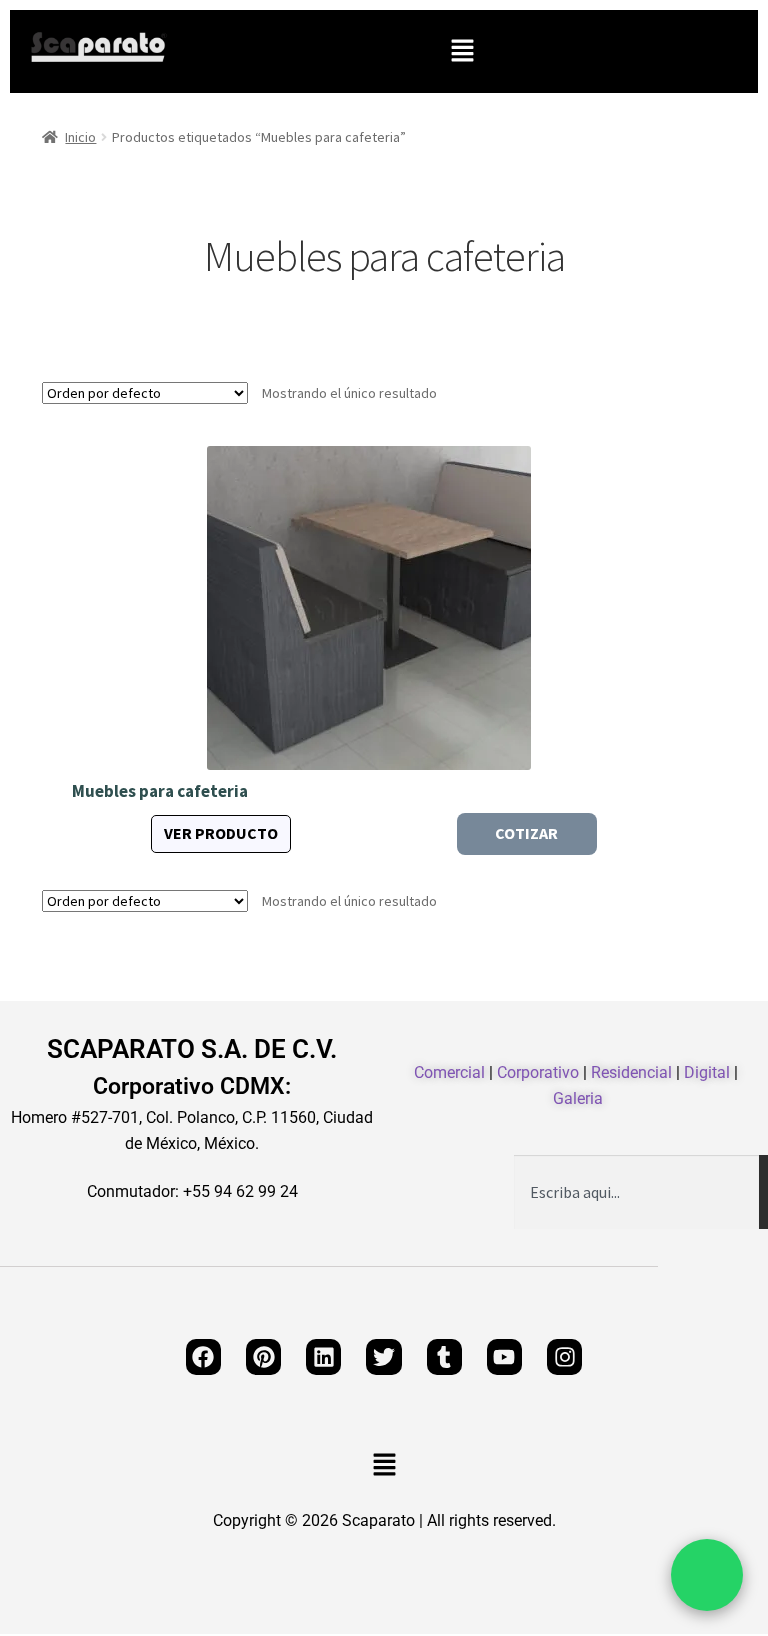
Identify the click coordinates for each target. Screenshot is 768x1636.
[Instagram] (564, 1356)
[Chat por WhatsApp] (707, 1575)
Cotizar (526, 833)
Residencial (631, 1072)
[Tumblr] (444, 1356)
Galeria (578, 1098)
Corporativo (538, 1072)
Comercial (449, 1072)
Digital (707, 1072)
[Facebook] (203, 1356)
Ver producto (221, 833)
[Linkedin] (323, 1356)
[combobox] (636, 1192)
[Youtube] (504, 1356)
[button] (462, 51)
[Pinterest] (263, 1356)
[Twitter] (383, 1356)
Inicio (80, 137)
